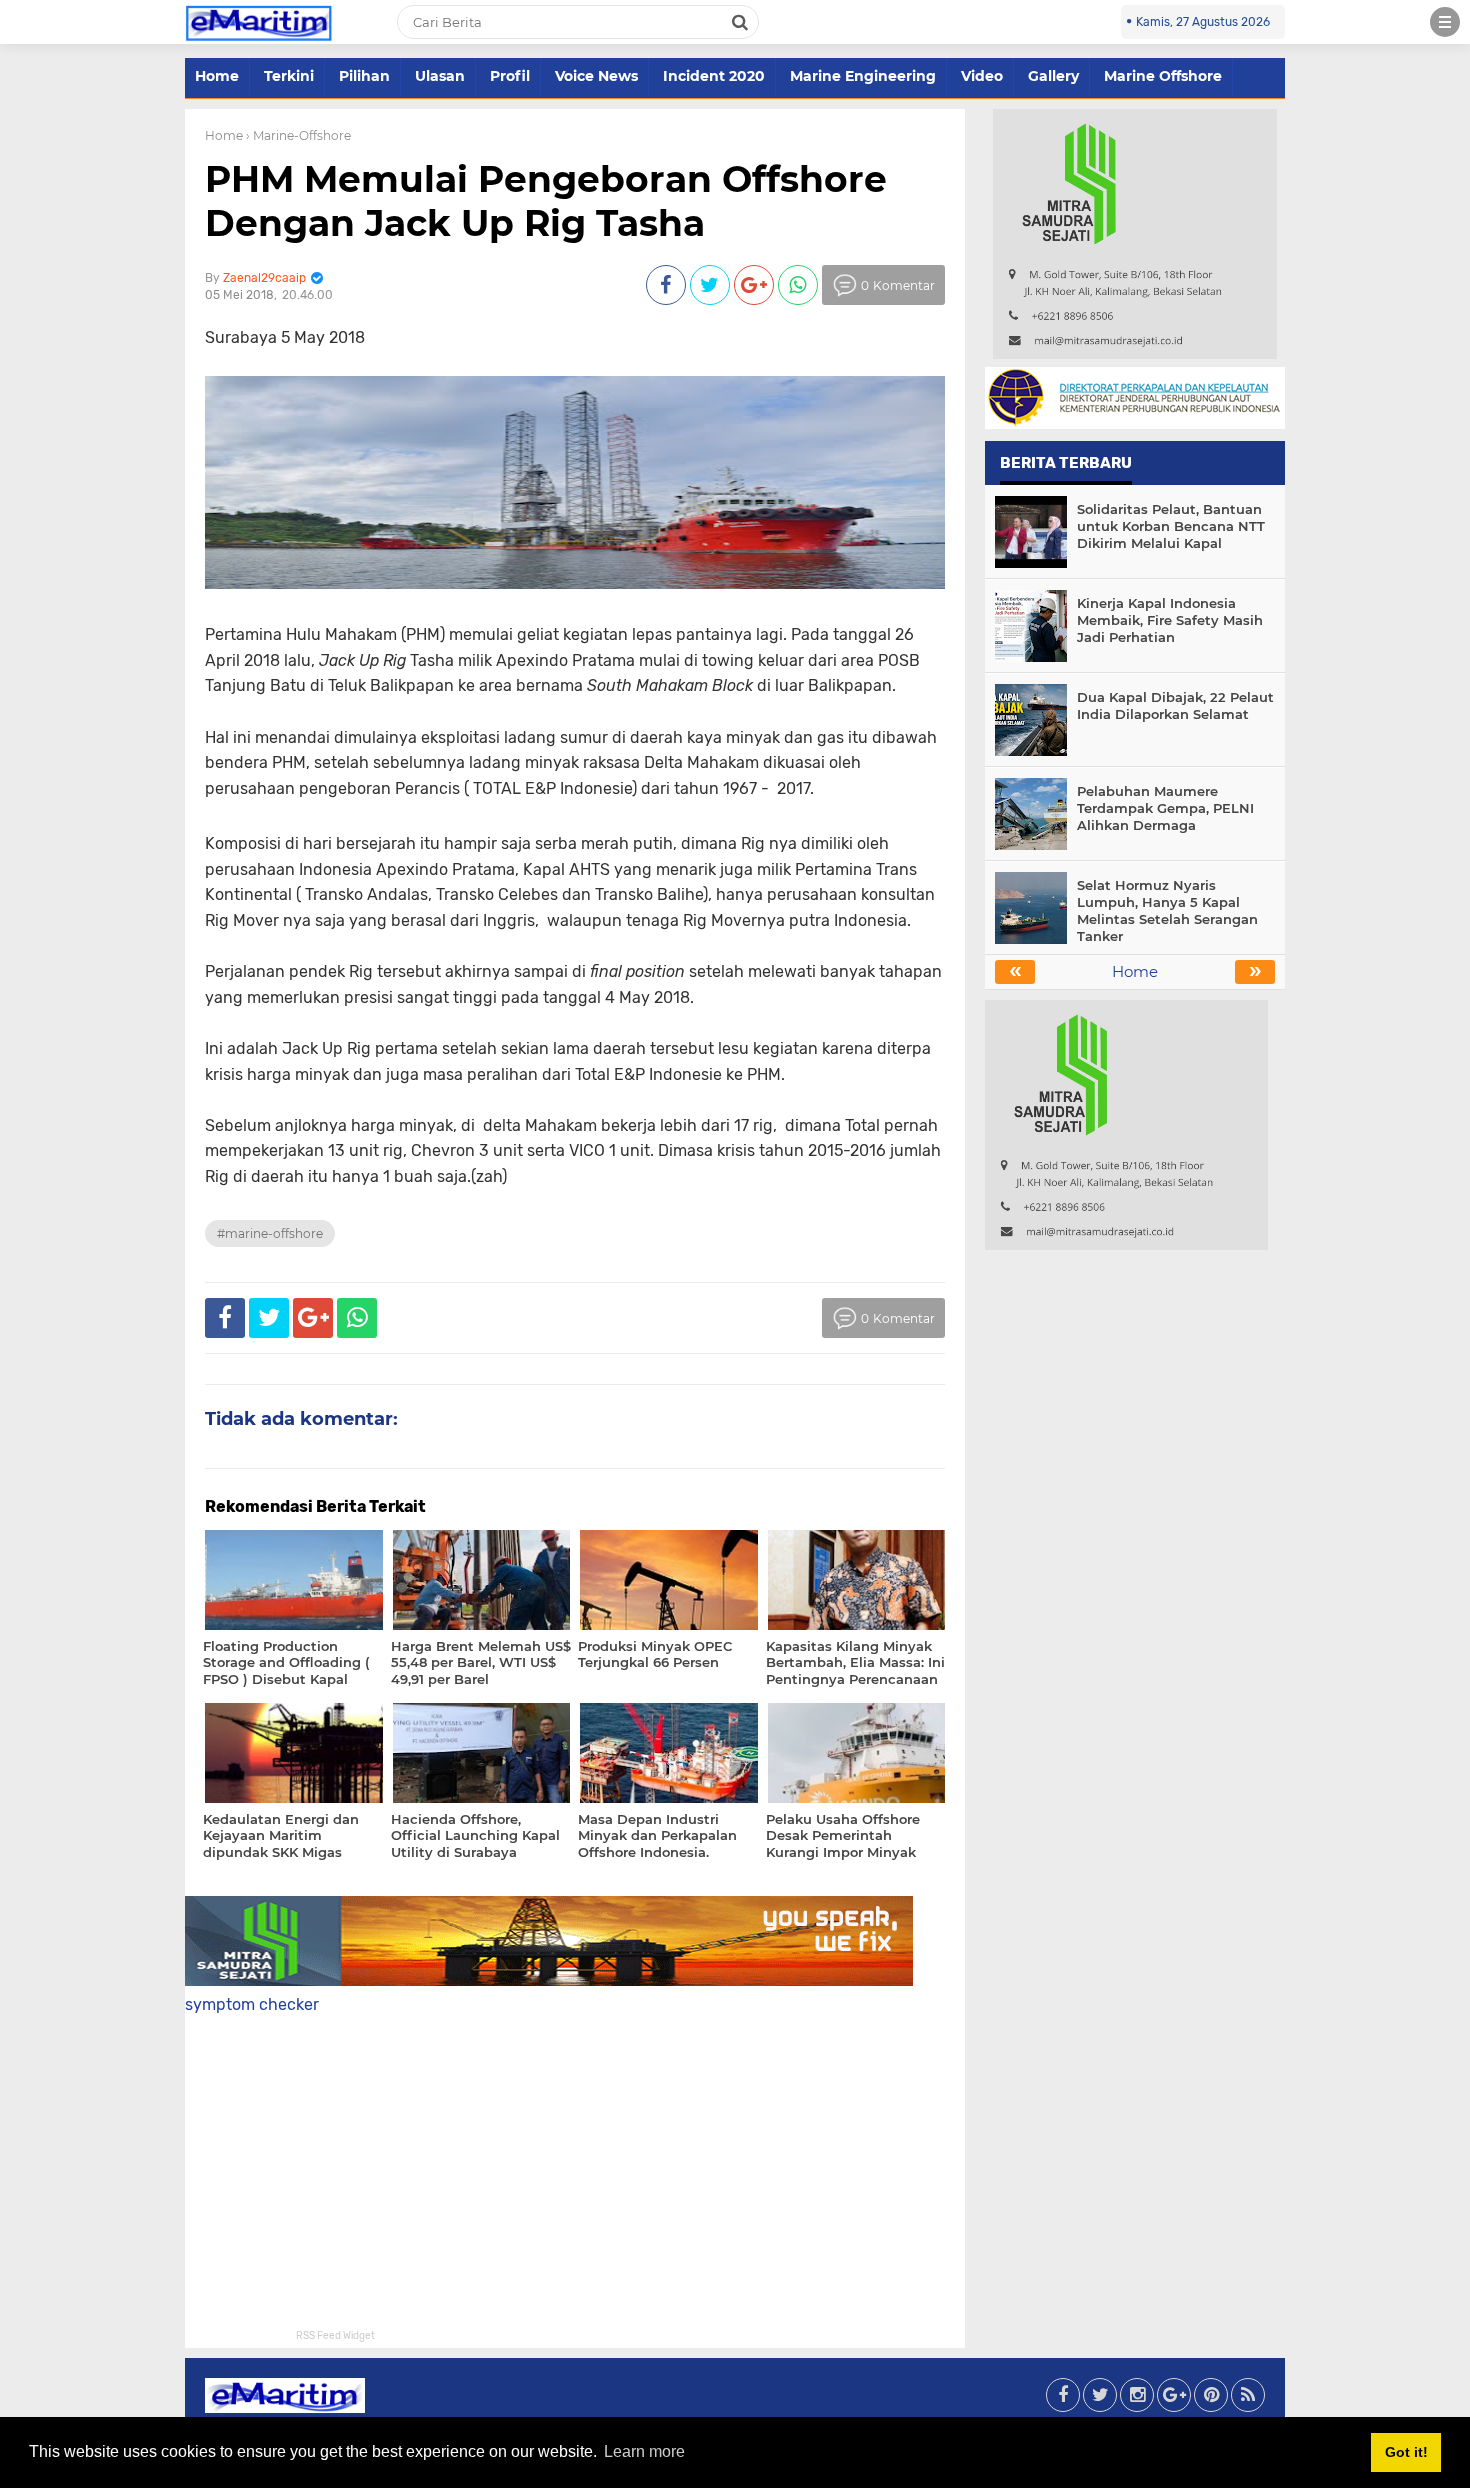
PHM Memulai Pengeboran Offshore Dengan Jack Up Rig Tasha (546, 200)
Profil (510, 76)
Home (217, 76)
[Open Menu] (1445, 22)
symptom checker (252, 2004)
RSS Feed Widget (335, 2336)
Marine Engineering (863, 76)
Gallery (1053, 76)
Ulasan (440, 76)
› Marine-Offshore (298, 135)
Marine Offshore (1163, 76)
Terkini (289, 76)
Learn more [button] (644, 2451)
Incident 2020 (714, 76)
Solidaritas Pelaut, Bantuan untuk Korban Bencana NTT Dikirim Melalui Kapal (1171, 526)
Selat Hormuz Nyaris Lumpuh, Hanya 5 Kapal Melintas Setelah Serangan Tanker (1167, 910)
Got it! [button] (1406, 2452)
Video (982, 76)
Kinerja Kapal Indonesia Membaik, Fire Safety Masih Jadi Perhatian (1170, 620)
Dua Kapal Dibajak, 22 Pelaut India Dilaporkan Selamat (1175, 705)
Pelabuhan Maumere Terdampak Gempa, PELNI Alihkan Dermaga (1165, 808)
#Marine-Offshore (270, 1233)
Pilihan (364, 76)
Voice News (596, 76)
